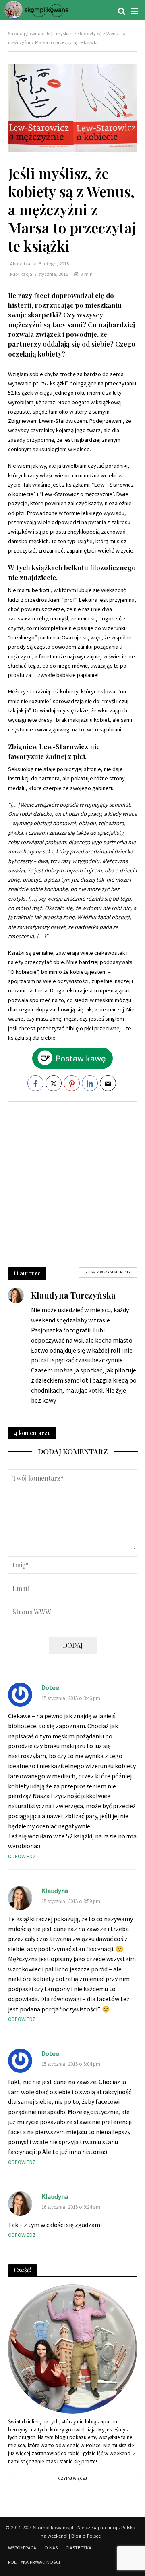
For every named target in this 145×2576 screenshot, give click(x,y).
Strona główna (24, 33)
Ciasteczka (79, 2548)
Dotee (50, 1688)
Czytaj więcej (72, 2478)
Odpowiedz (22, 1856)
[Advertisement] (72, 1181)
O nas (51, 2548)
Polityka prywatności (34, 2562)
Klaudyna (55, 1891)
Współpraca (22, 2548)
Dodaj (73, 1645)
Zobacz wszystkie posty (108, 1272)
